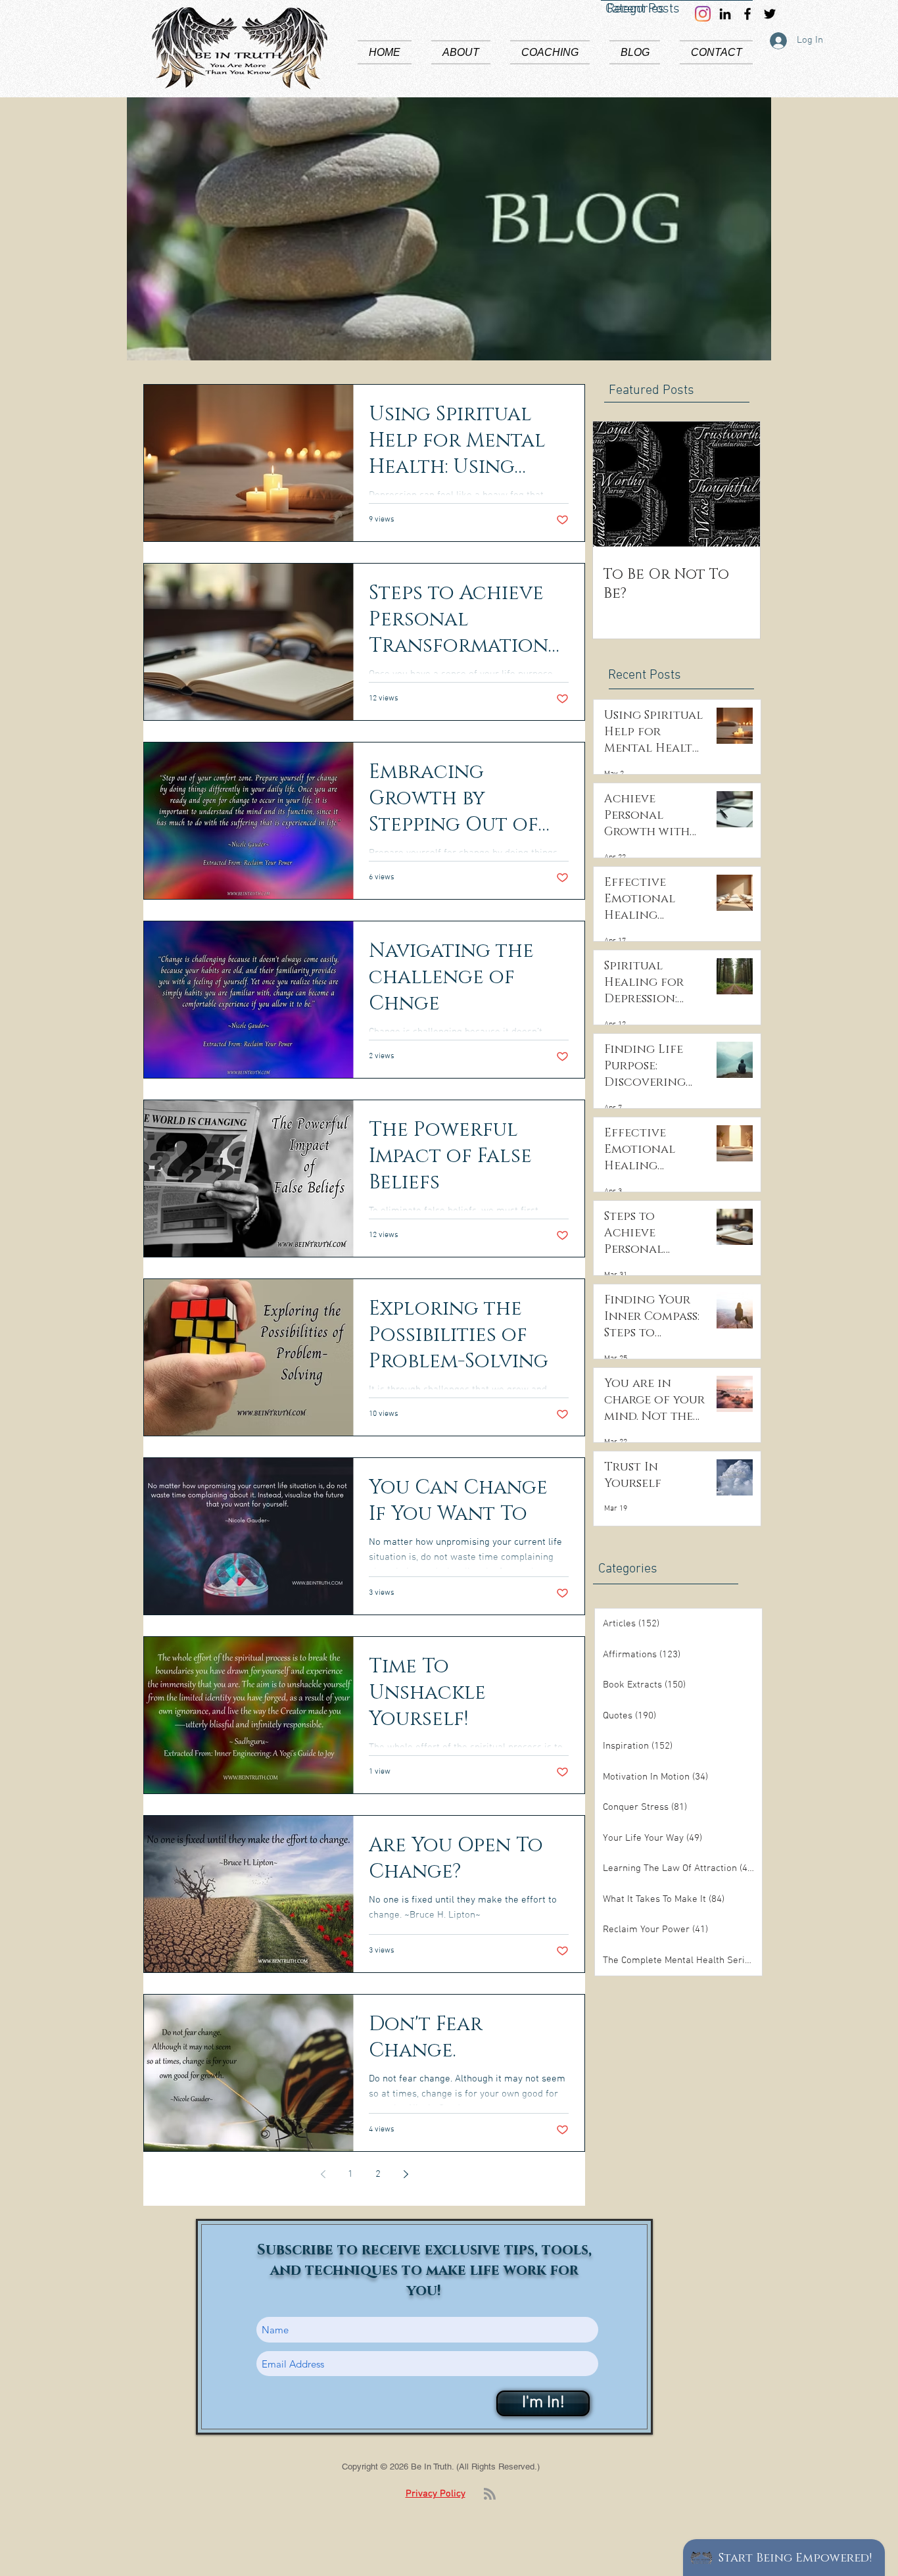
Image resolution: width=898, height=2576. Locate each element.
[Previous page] (323, 2174)
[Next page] (406, 2174)
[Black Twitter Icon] (770, 14)
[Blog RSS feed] (490, 2494)
